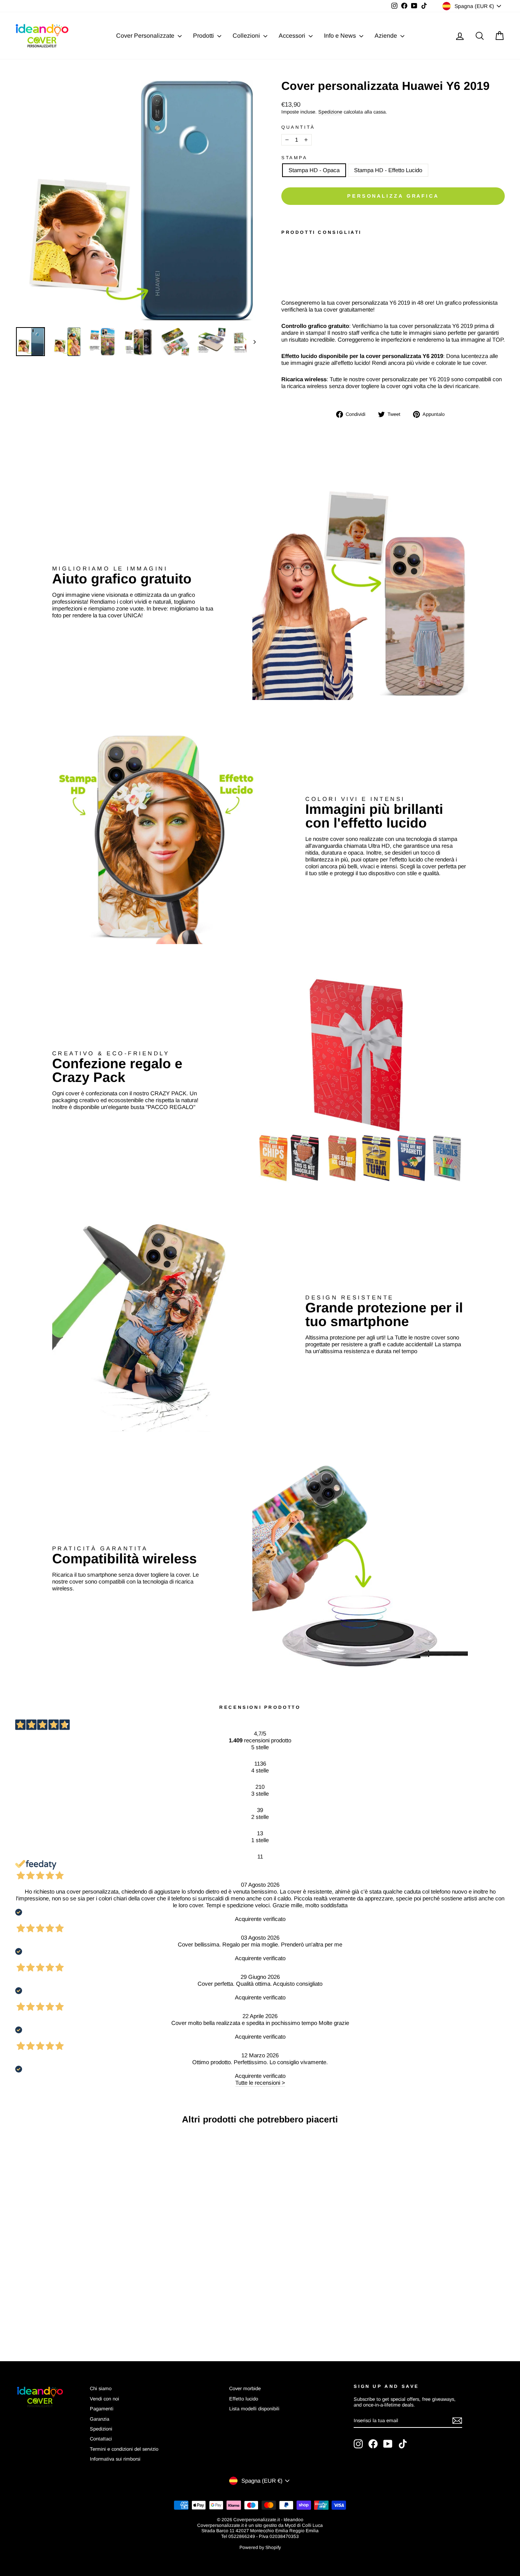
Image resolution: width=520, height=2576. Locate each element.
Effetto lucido (244, 2399)
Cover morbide (245, 2388)
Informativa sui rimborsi (115, 2459)
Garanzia (100, 2419)
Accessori (293, 36)
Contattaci (101, 2439)
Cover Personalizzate (146, 36)
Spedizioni (101, 2429)
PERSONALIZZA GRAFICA (393, 196)
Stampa (294, 158)
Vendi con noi (104, 2399)
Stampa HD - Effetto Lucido (388, 170)
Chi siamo (101, 2388)
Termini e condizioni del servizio (124, 2449)
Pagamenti (102, 2409)
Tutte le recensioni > (260, 2083)
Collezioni (247, 36)
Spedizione (330, 112)
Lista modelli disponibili (254, 2409)
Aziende (387, 36)
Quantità (298, 127)
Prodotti (204, 36)
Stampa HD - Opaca (314, 170)
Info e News (341, 36)
